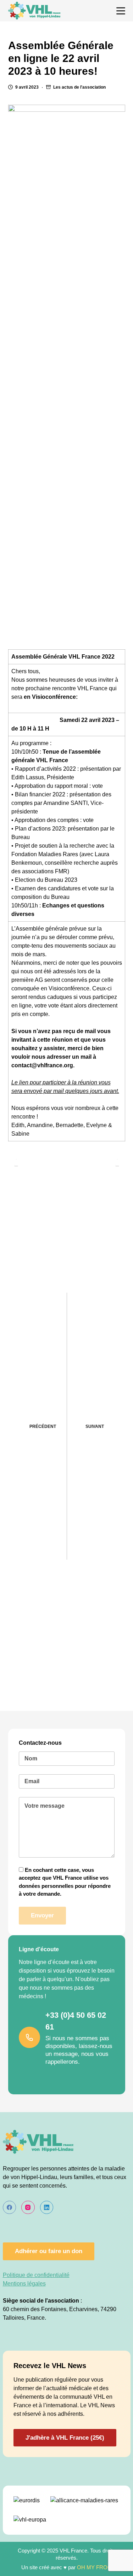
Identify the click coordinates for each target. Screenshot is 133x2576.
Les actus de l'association (79, 87)
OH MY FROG (94, 2567)
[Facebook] (10, 2208)
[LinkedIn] (47, 2208)
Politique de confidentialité (36, 2275)
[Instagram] (28, 2208)
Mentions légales (24, 2284)
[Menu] (121, 11)
